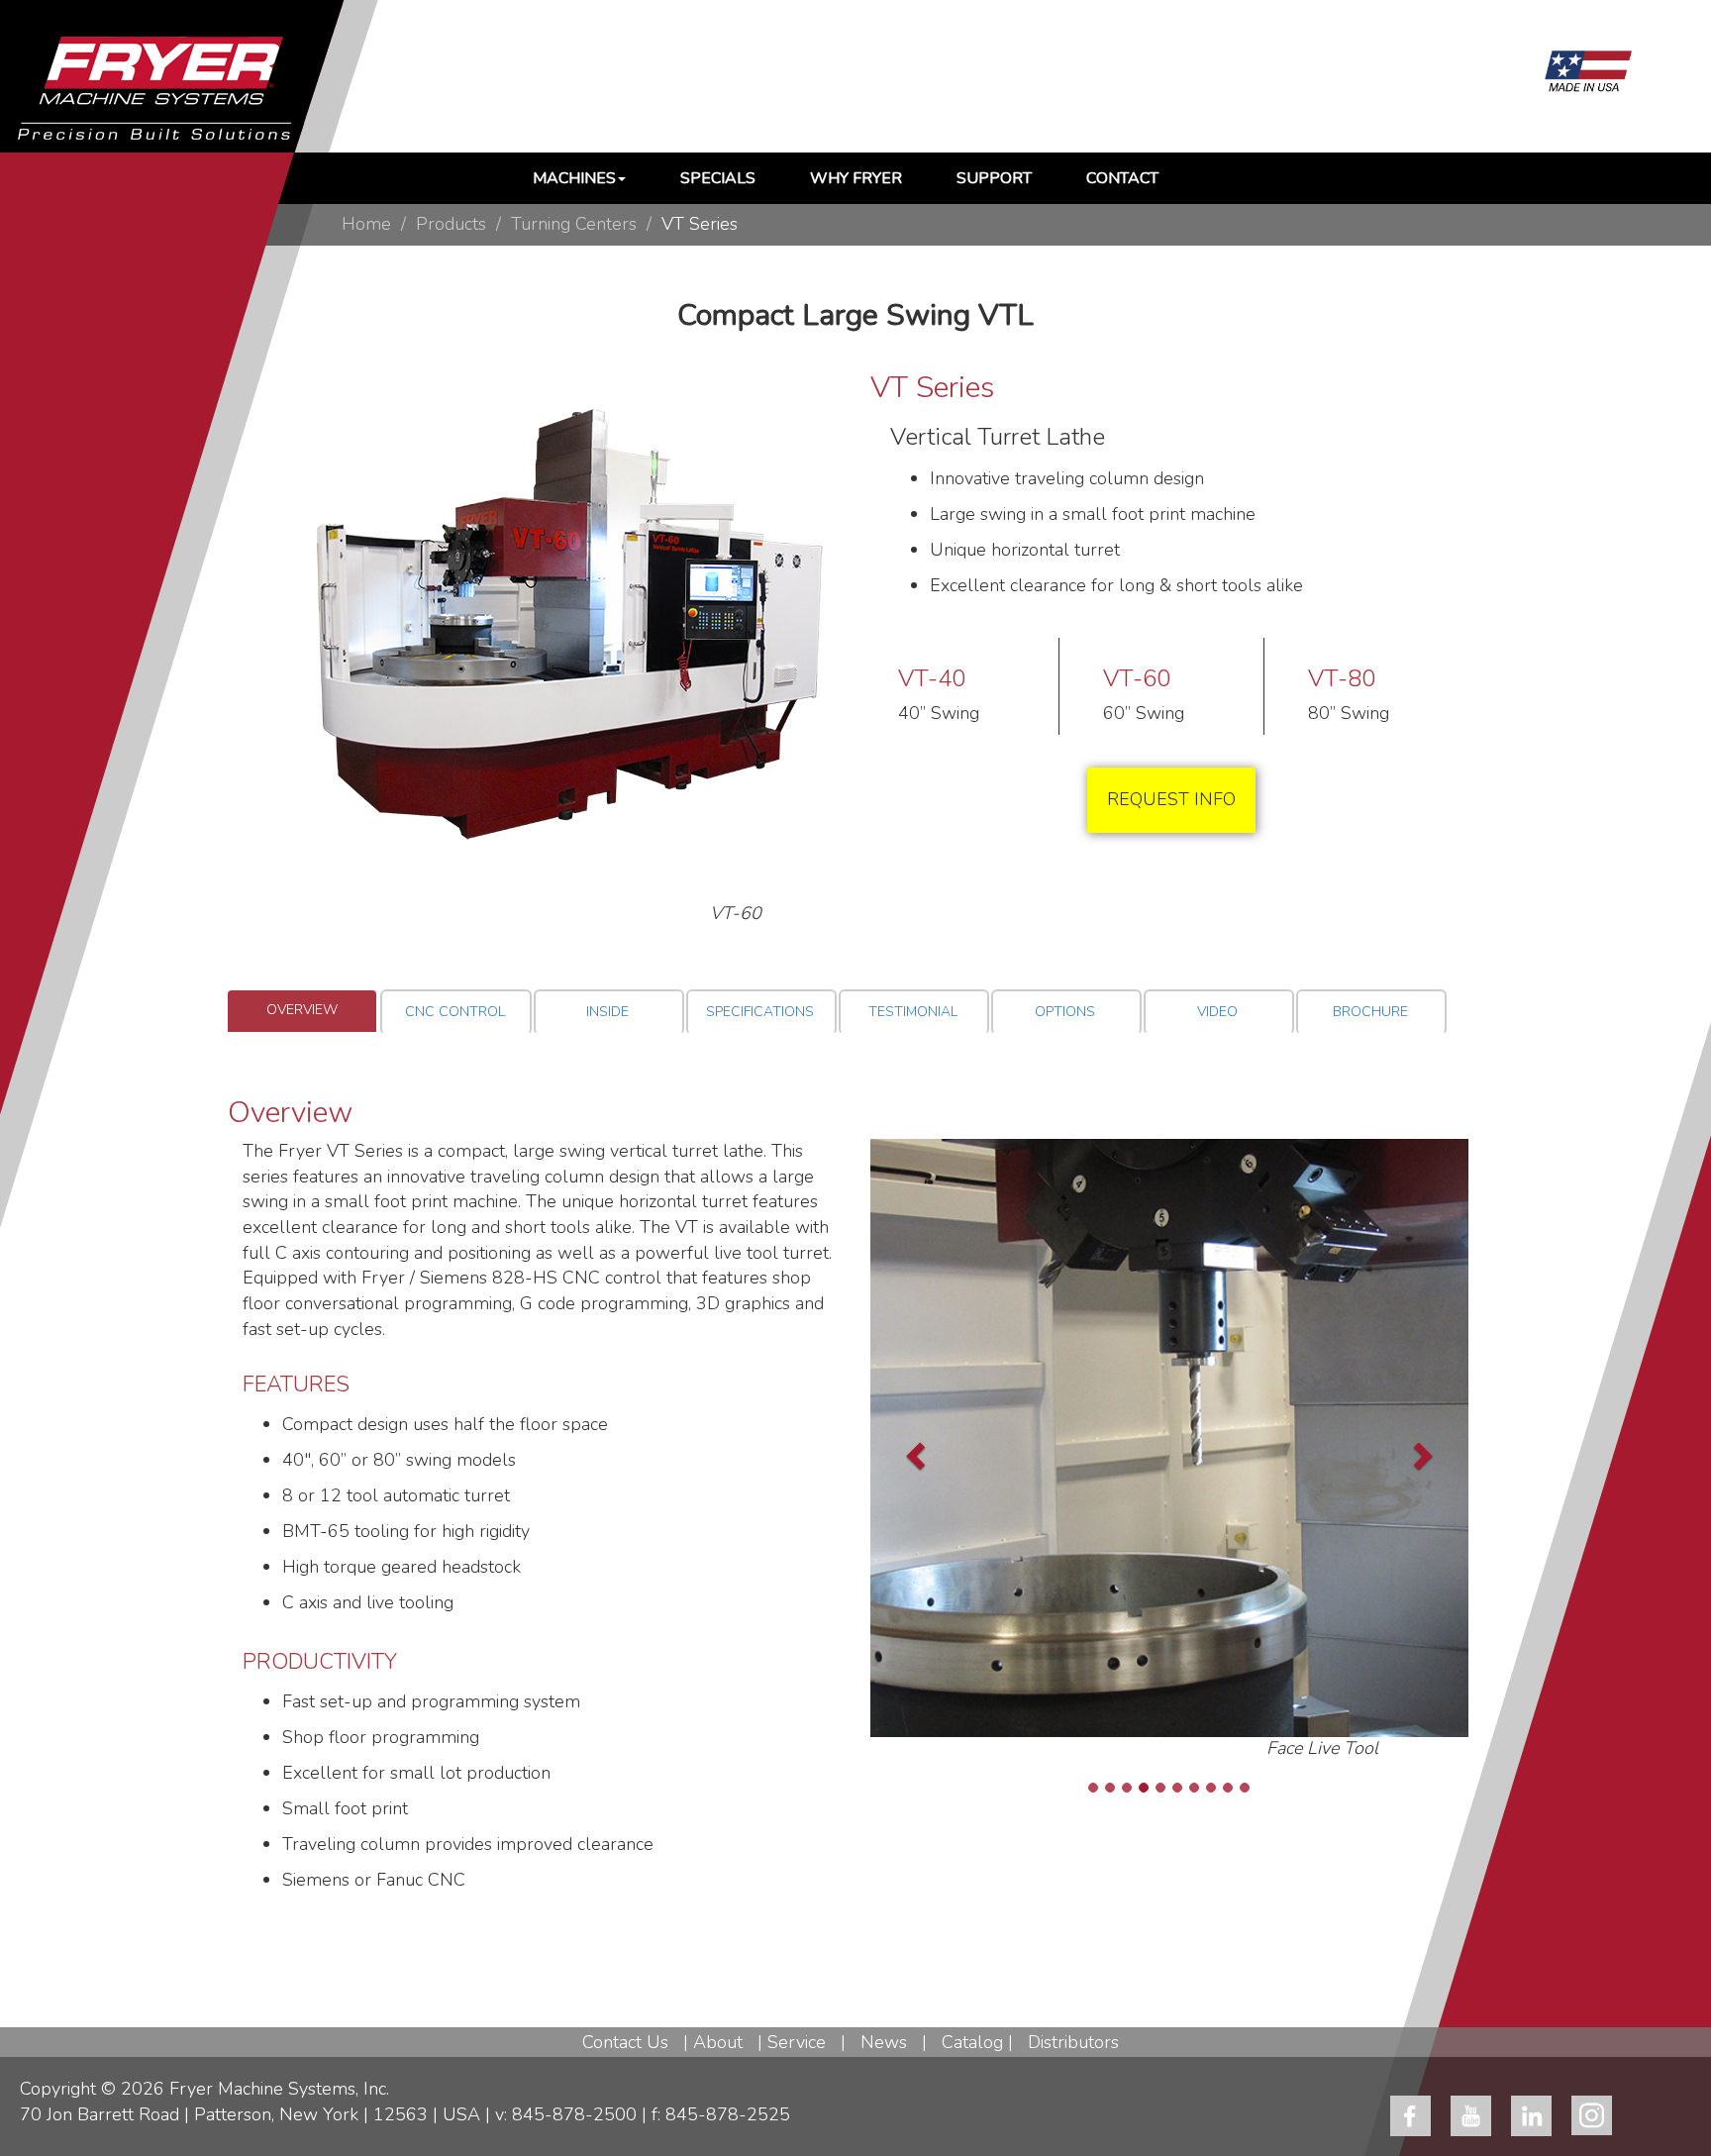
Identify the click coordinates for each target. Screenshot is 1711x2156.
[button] (903, 1450)
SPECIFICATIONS (760, 1012)
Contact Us (625, 2042)
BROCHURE (1370, 1012)
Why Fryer (856, 178)
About (718, 2042)
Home (366, 224)
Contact (1122, 178)
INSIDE (607, 1012)
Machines (574, 178)
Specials (718, 178)
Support (994, 178)
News (884, 2042)
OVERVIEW (302, 1010)
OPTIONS (1065, 1012)
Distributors (1073, 2042)
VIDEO (1217, 1012)
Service (797, 2042)
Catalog (972, 2042)
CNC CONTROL (455, 1012)
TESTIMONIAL (913, 1012)
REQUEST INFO (1171, 799)
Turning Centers (574, 224)
